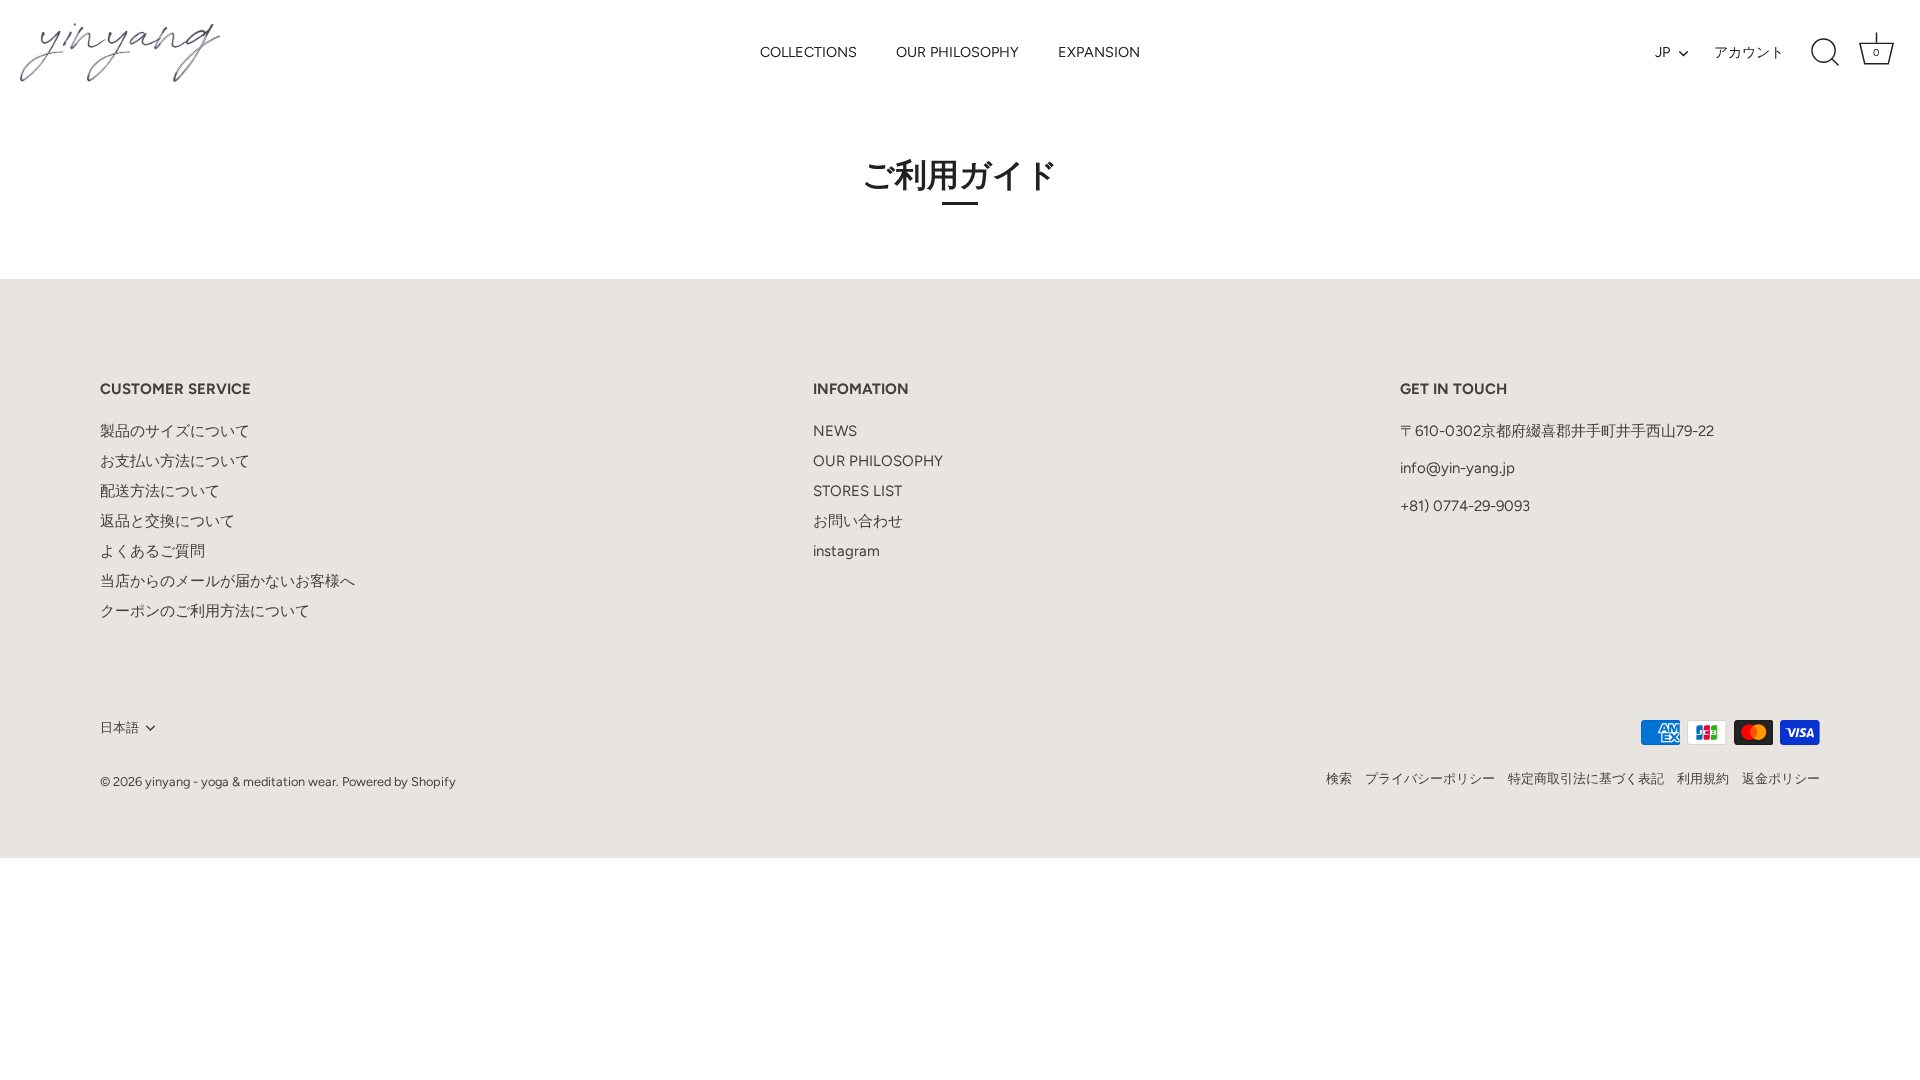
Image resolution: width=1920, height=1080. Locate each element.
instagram (846, 551)
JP (1662, 52)
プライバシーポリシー (1430, 778)
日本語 (119, 727)
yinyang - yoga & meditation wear (240, 781)
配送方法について (160, 491)
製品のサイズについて (175, 431)
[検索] (1825, 53)
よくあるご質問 (152, 551)
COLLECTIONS (808, 52)
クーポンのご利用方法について (205, 611)
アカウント (1749, 52)
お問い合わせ (858, 521)
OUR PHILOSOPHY (957, 52)
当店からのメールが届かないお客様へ (227, 581)
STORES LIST (857, 491)
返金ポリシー (1781, 778)
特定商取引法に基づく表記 (1586, 778)
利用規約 (1703, 778)
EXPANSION (1099, 52)
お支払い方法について (175, 461)
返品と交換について (167, 521)
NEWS (835, 431)
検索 (1339, 778)
